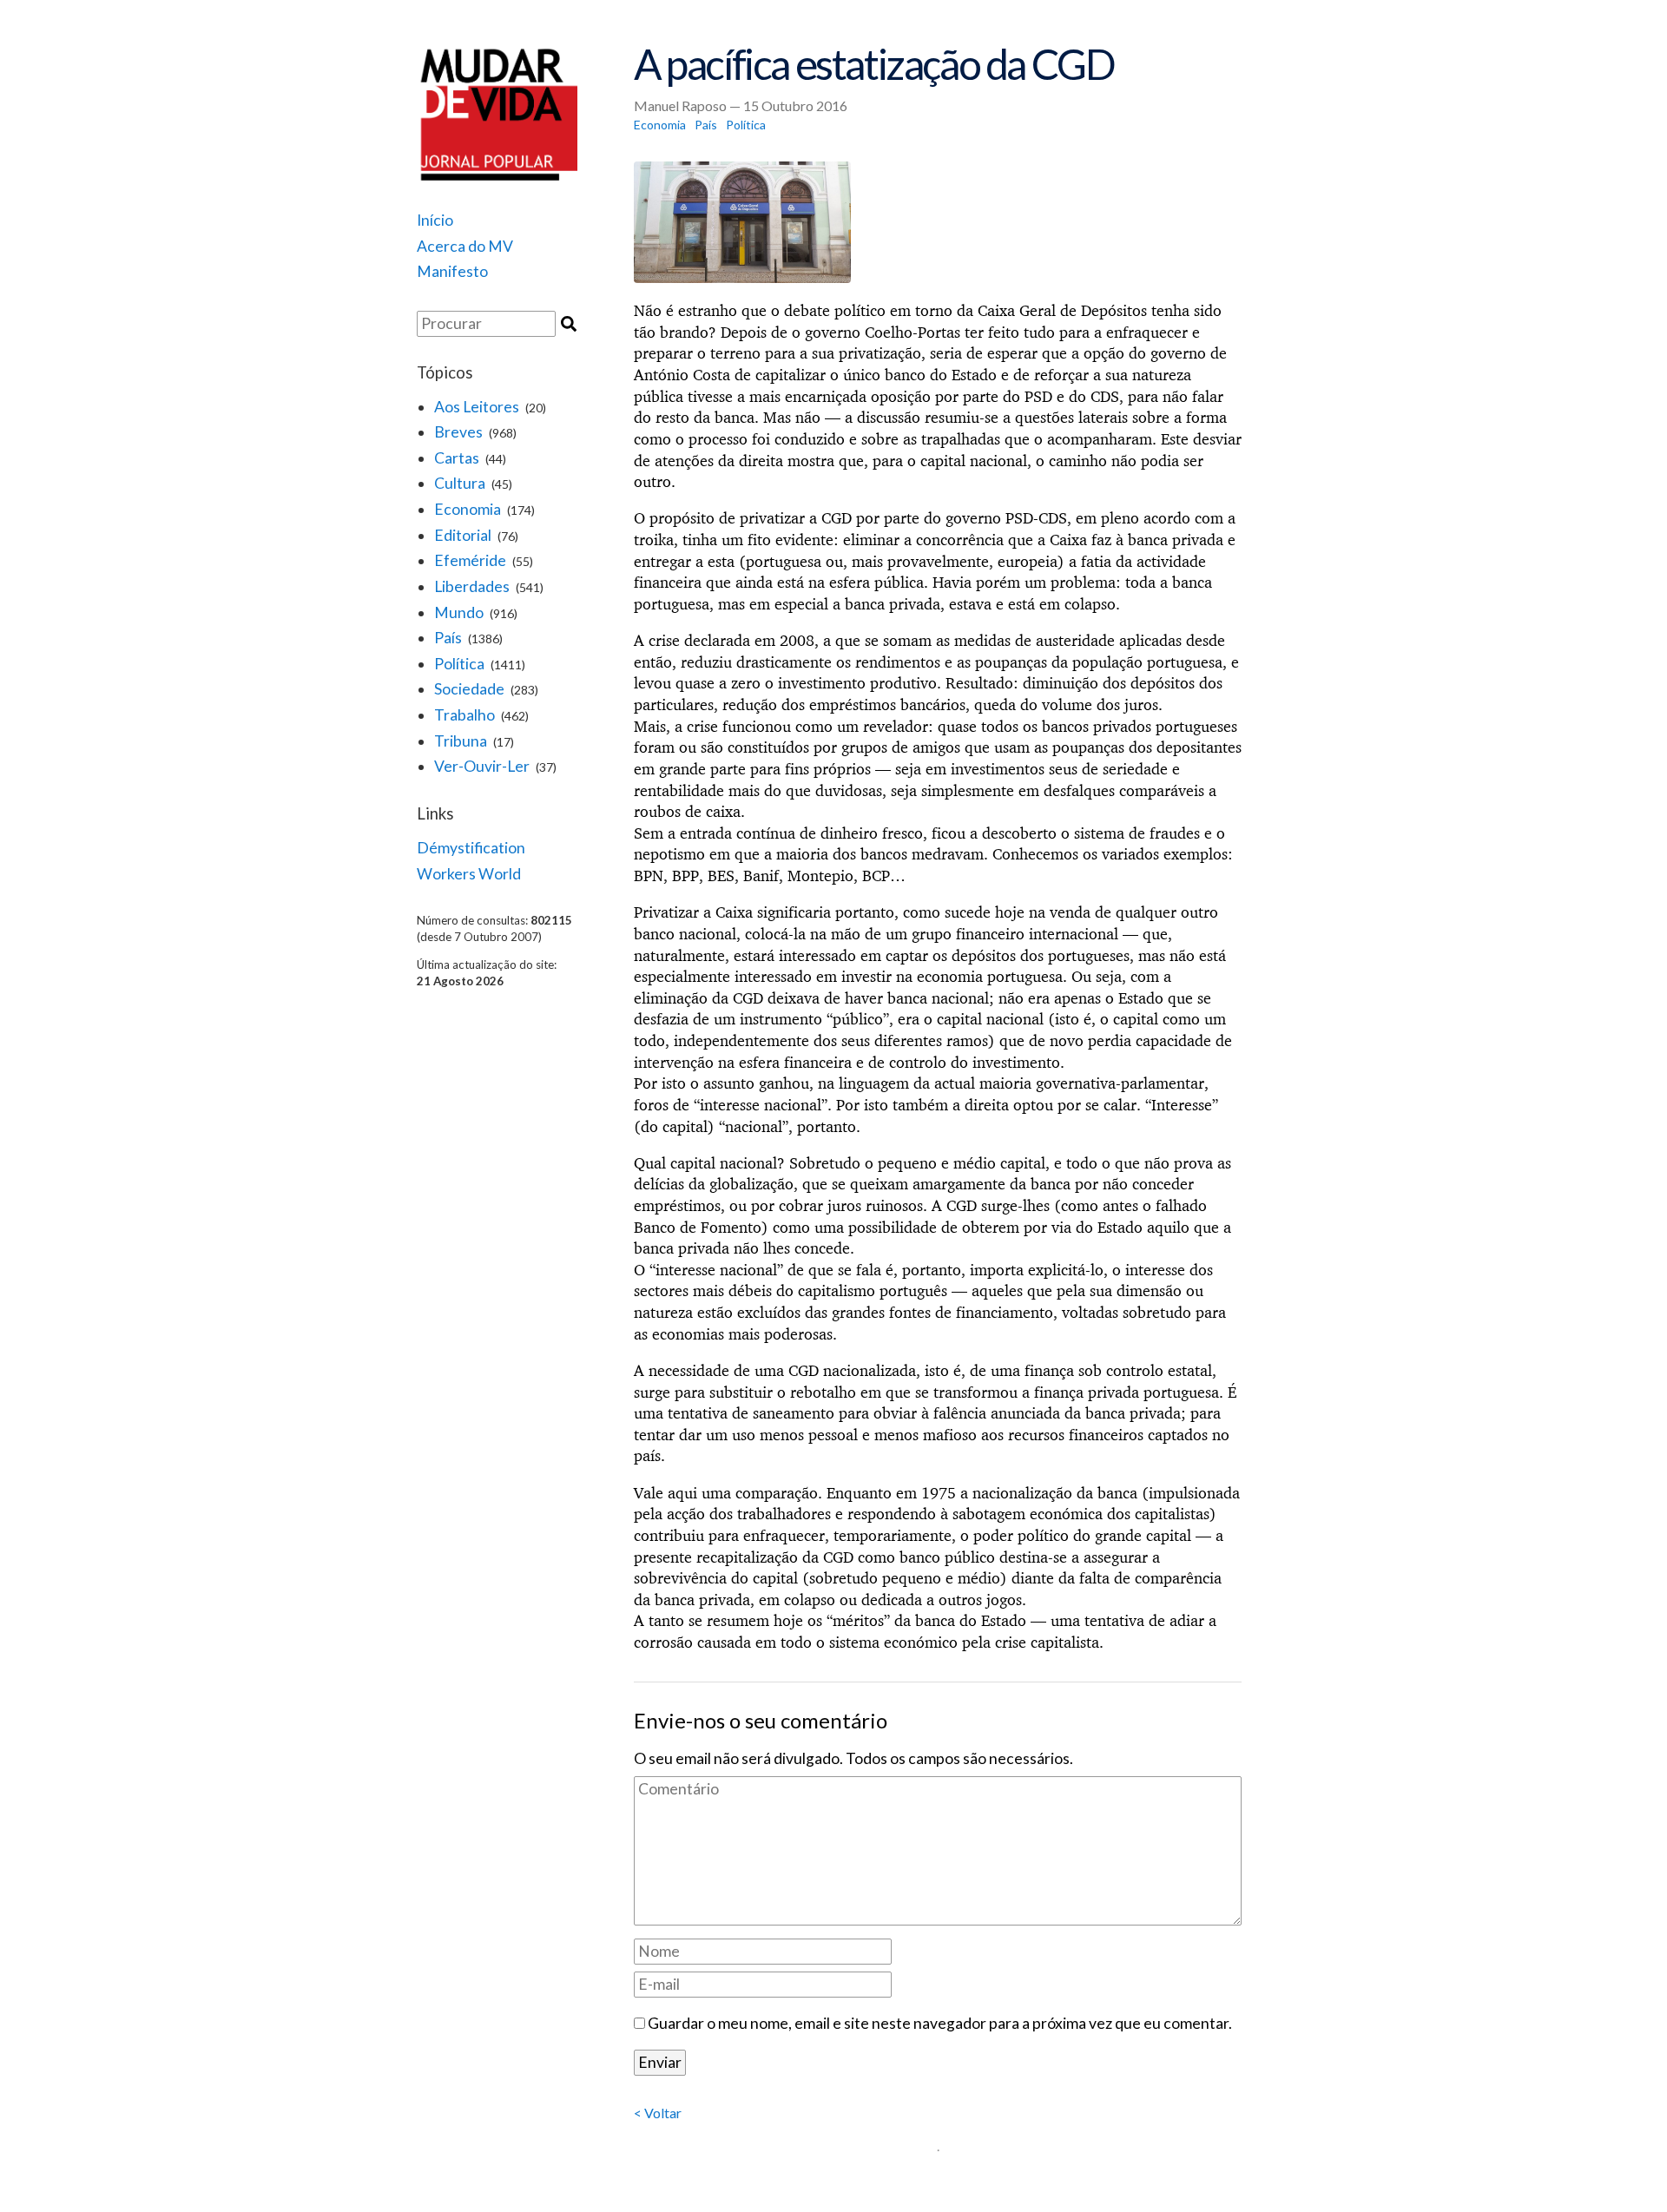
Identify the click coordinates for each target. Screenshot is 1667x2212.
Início (435, 220)
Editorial (463, 535)
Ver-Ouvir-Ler (482, 766)
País (448, 638)
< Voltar (658, 2113)
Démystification (471, 848)
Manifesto (452, 271)
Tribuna (461, 741)
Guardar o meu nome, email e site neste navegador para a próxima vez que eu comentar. (940, 2023)
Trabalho (465, 715)
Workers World (469, 874)
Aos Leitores (477, 407)
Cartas (457, 458)
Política (459, 664)
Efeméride (470, 560)
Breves (458, 432)
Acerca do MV (465, 246)
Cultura (460, 483)
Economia (468, 509)
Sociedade (469, 689)
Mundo (459, 612)
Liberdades (472, 586)
